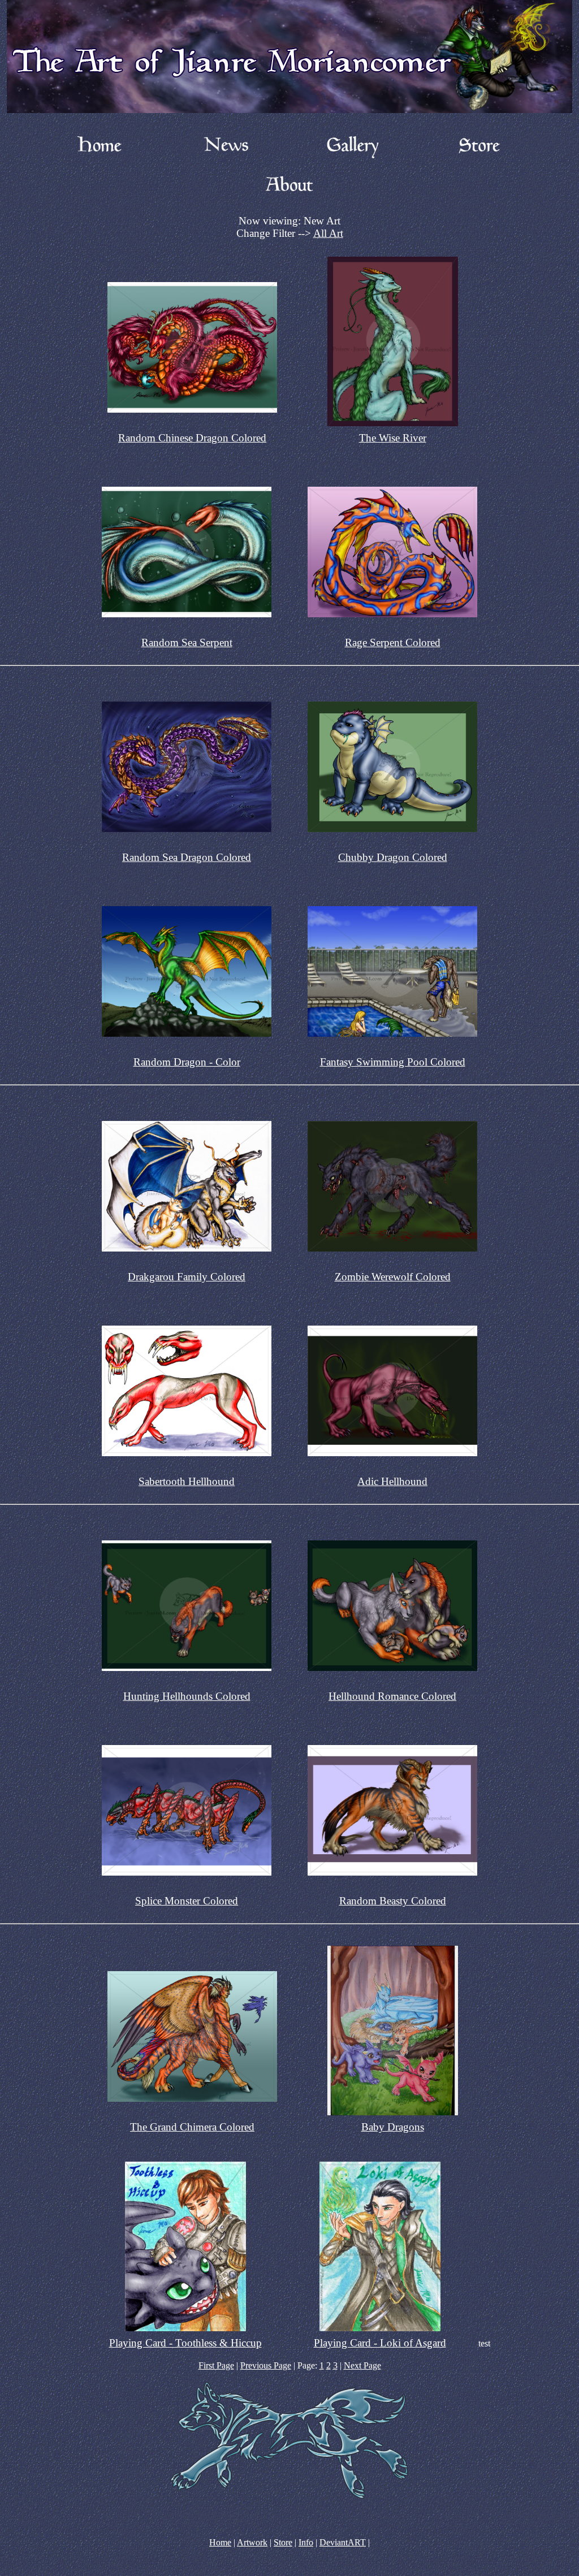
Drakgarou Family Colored (187, 1277)
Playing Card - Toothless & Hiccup (185, 2343)
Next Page (362, 2365)
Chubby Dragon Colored (393, 857)
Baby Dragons (393, 2127)
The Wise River (393, 438)
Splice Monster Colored (187, 1901)
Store (283, 2542)
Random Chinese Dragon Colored (192, 438)
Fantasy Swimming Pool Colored (393, 1062)
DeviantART (343, 2542)
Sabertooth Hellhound (187, 1481)
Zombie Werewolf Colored (393, 1277)
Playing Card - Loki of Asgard (380, 2343)
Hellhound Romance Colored (392, 1696)
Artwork (252, 2542)
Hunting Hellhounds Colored (187, 1696)
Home (220, 2542)
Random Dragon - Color (187, 1062)
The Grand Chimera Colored (192, 2127)
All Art (328, 233)
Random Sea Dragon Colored (187, 857)
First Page (216, 2365)
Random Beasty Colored (393, 1901)
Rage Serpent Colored (393, 642)
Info (306, 2542)
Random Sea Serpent (187, 642)
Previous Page (266, 2365)
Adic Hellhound (392, 1481)
